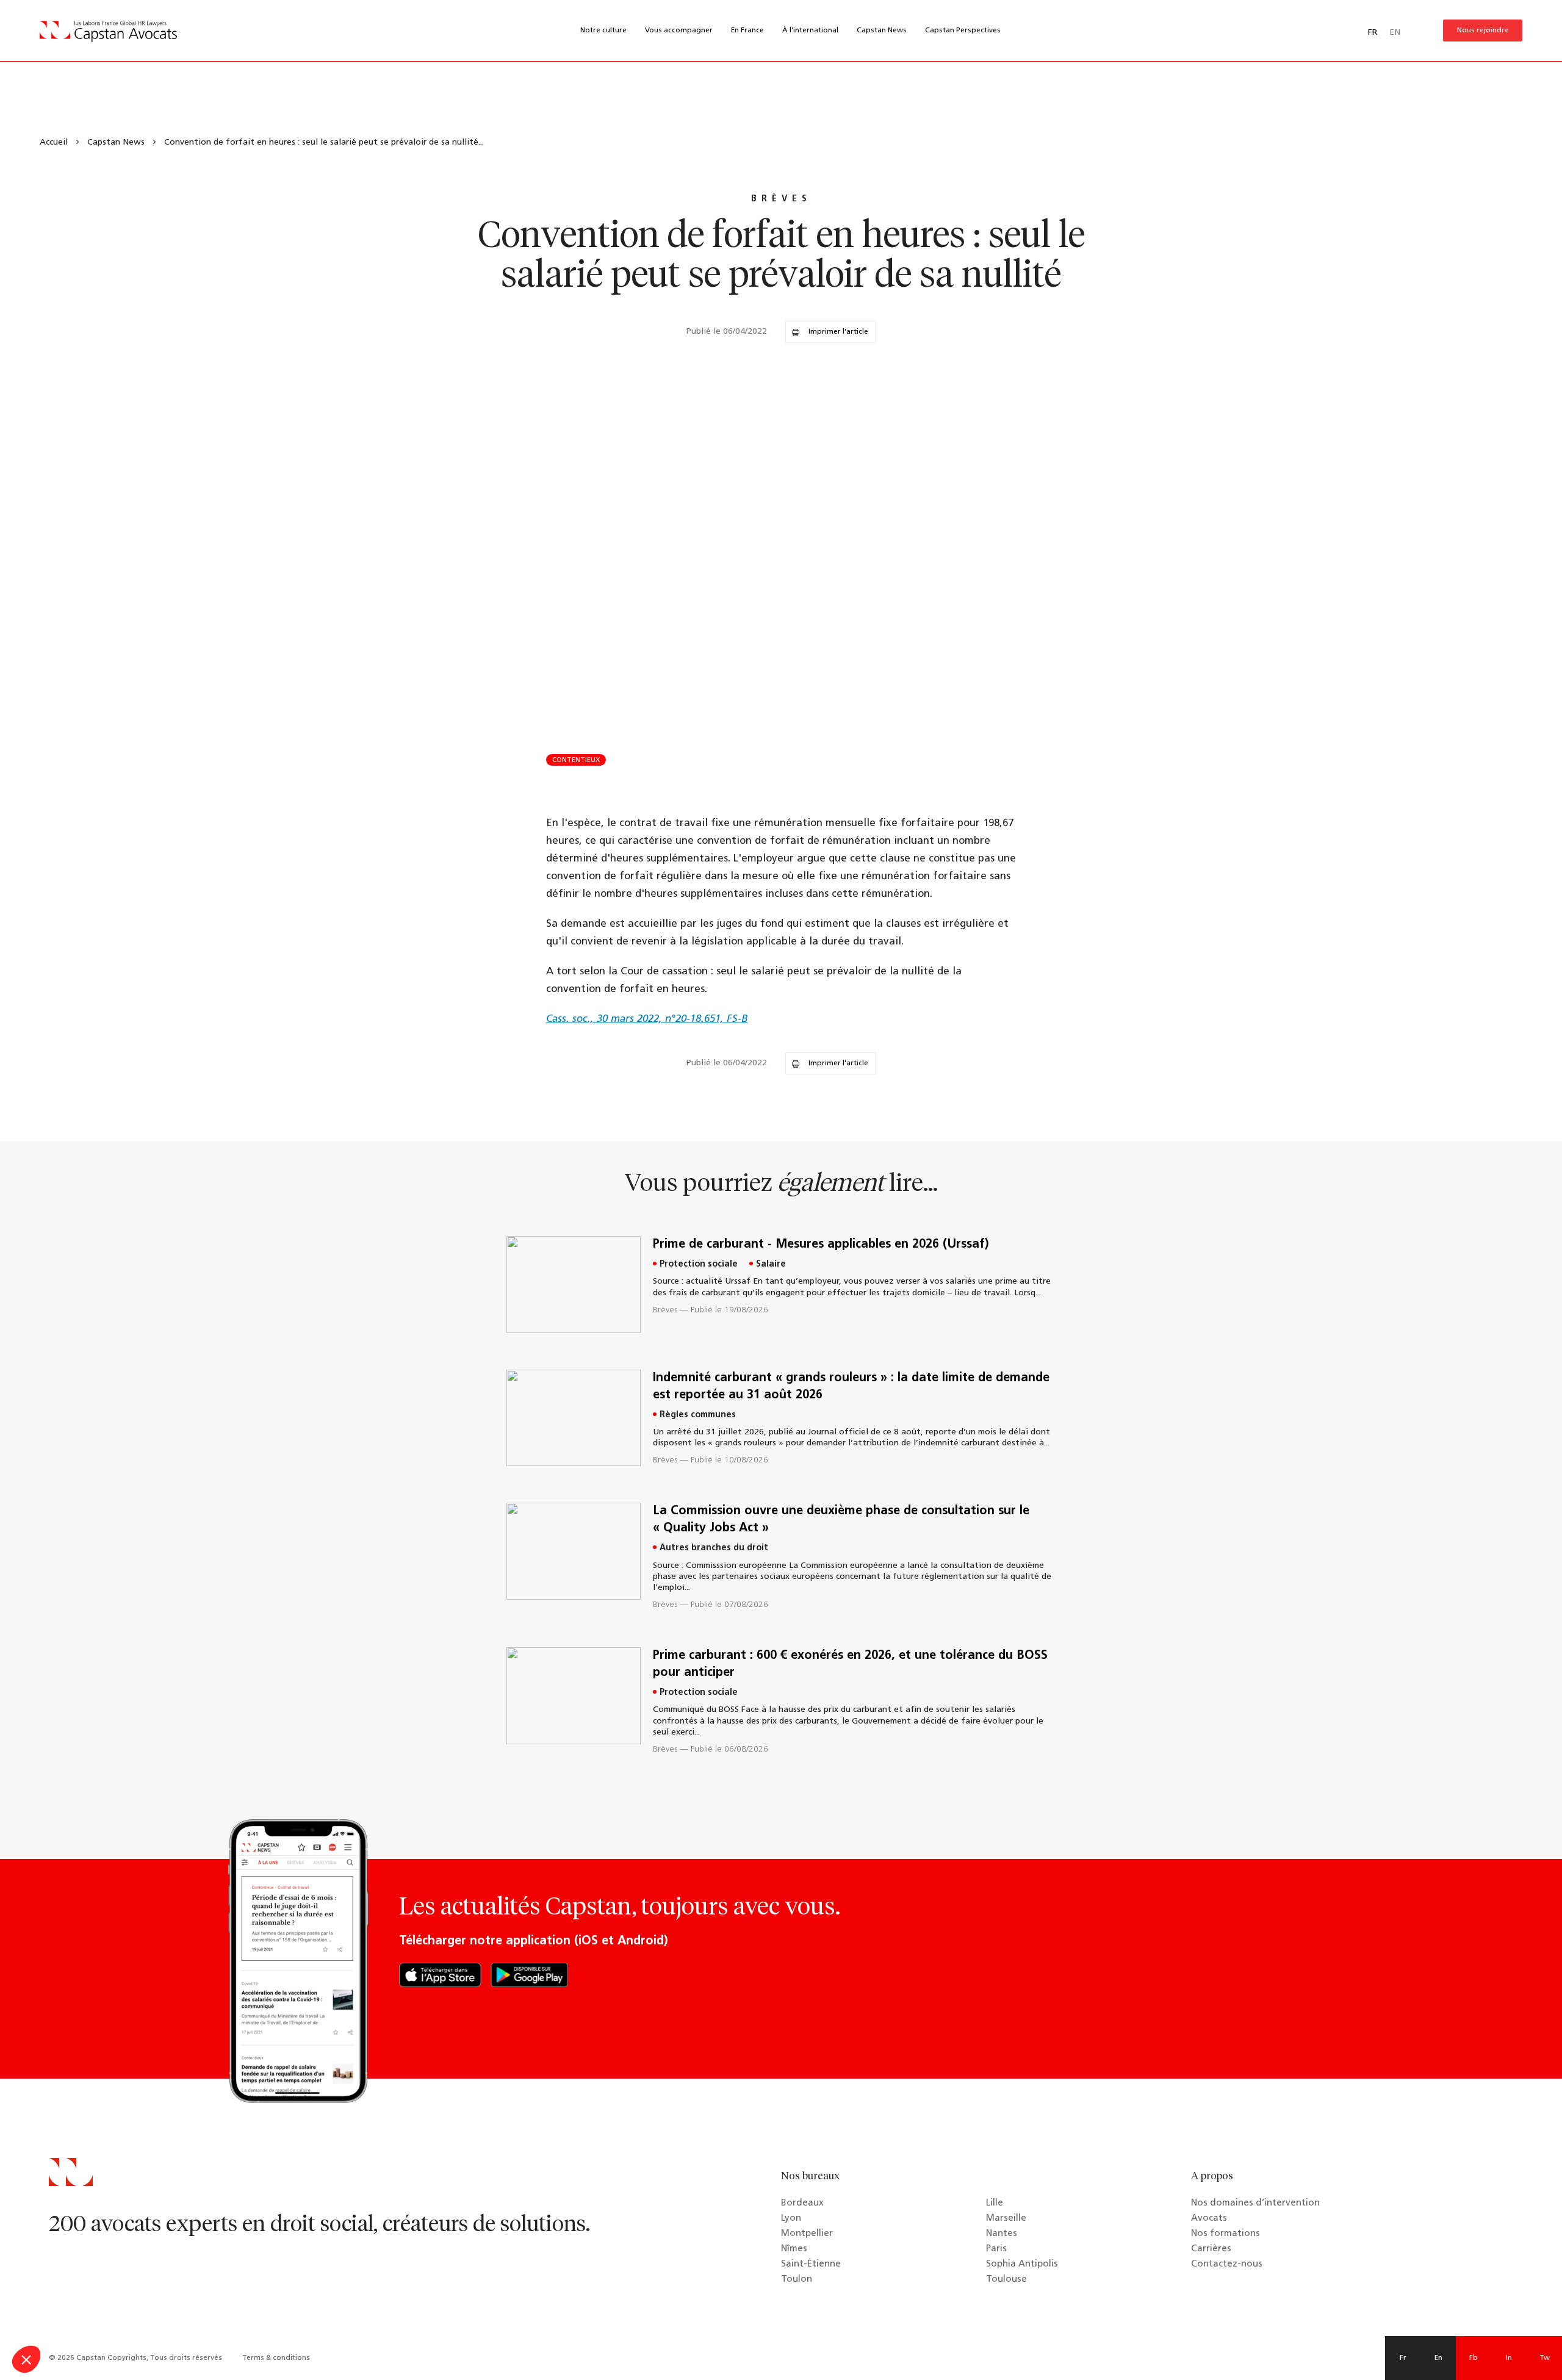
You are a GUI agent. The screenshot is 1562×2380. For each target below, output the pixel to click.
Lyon (791, 2219)
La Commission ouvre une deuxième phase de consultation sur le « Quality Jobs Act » (841, 1520)
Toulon (797, 2280)
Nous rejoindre (1483, 31)
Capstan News (882, 31)
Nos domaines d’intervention (1255, 2203)
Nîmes (794, 2249)
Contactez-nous (1227, 2264)
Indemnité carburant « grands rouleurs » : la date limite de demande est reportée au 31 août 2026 (851, 1387)
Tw (1545, 2358)
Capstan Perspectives (963, 31)
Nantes (1002, 2234)
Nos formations (1225, 2234)
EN (1395, 33)
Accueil (54, 142)
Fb (1474, 2358)
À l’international (810, 31)
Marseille (1006, 2219)
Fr (1403, 2358)
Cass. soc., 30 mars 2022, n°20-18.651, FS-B (647, 1019)
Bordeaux (802, 2203)
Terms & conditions (276, 2358)
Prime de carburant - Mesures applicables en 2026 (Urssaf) (821, 1245)
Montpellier (807, 2234)
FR (1373, 33)
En (1438, 2358)
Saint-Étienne (811, 2264)
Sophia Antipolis (1022, 2264)
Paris (996, 2249)
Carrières (1211, 2249)
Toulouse (1006, 2280)
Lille (995, 2203)
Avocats (1209, 2219)
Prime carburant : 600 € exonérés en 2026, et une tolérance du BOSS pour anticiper (850, 1664)
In (1509, 2358)
